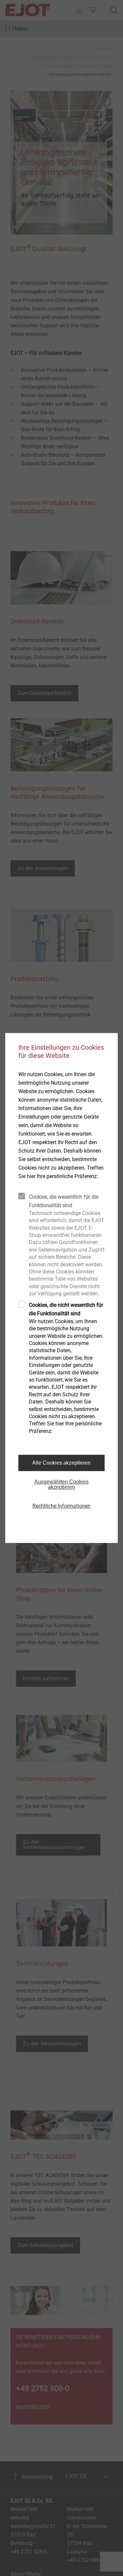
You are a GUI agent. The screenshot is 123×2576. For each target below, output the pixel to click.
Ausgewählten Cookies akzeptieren (61, 1484)
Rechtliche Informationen (61, 1506)
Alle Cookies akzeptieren (61, 1463)
